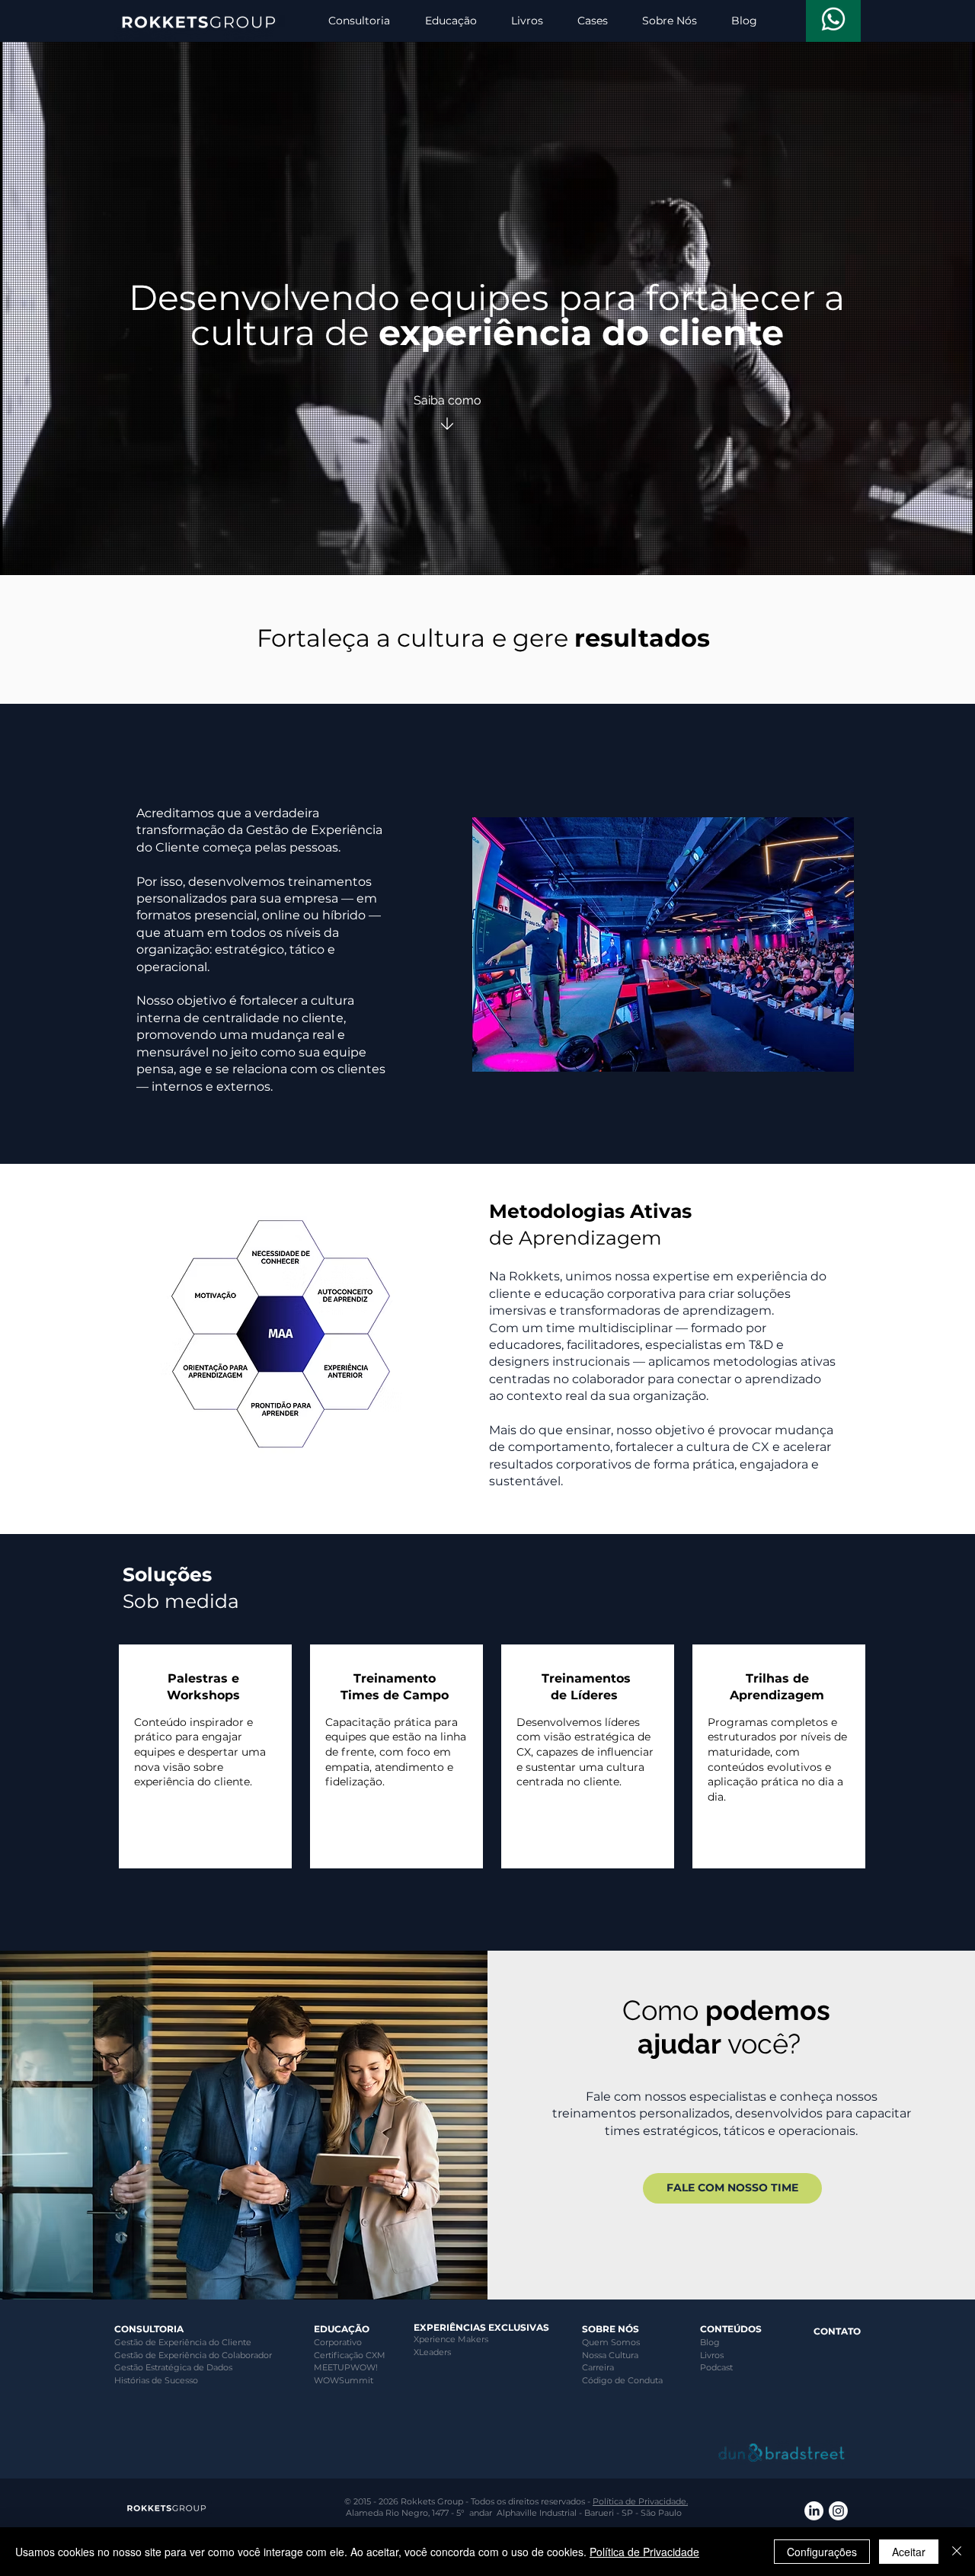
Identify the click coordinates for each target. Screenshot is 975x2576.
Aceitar (909, 2552)
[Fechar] (957, 2552)
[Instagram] (838, 2511)
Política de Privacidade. (640, 2501)
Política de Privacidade (644, 2552)
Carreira (598, 2367)
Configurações (822, 2552)
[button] (359, 21)
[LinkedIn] (814, 2511)
